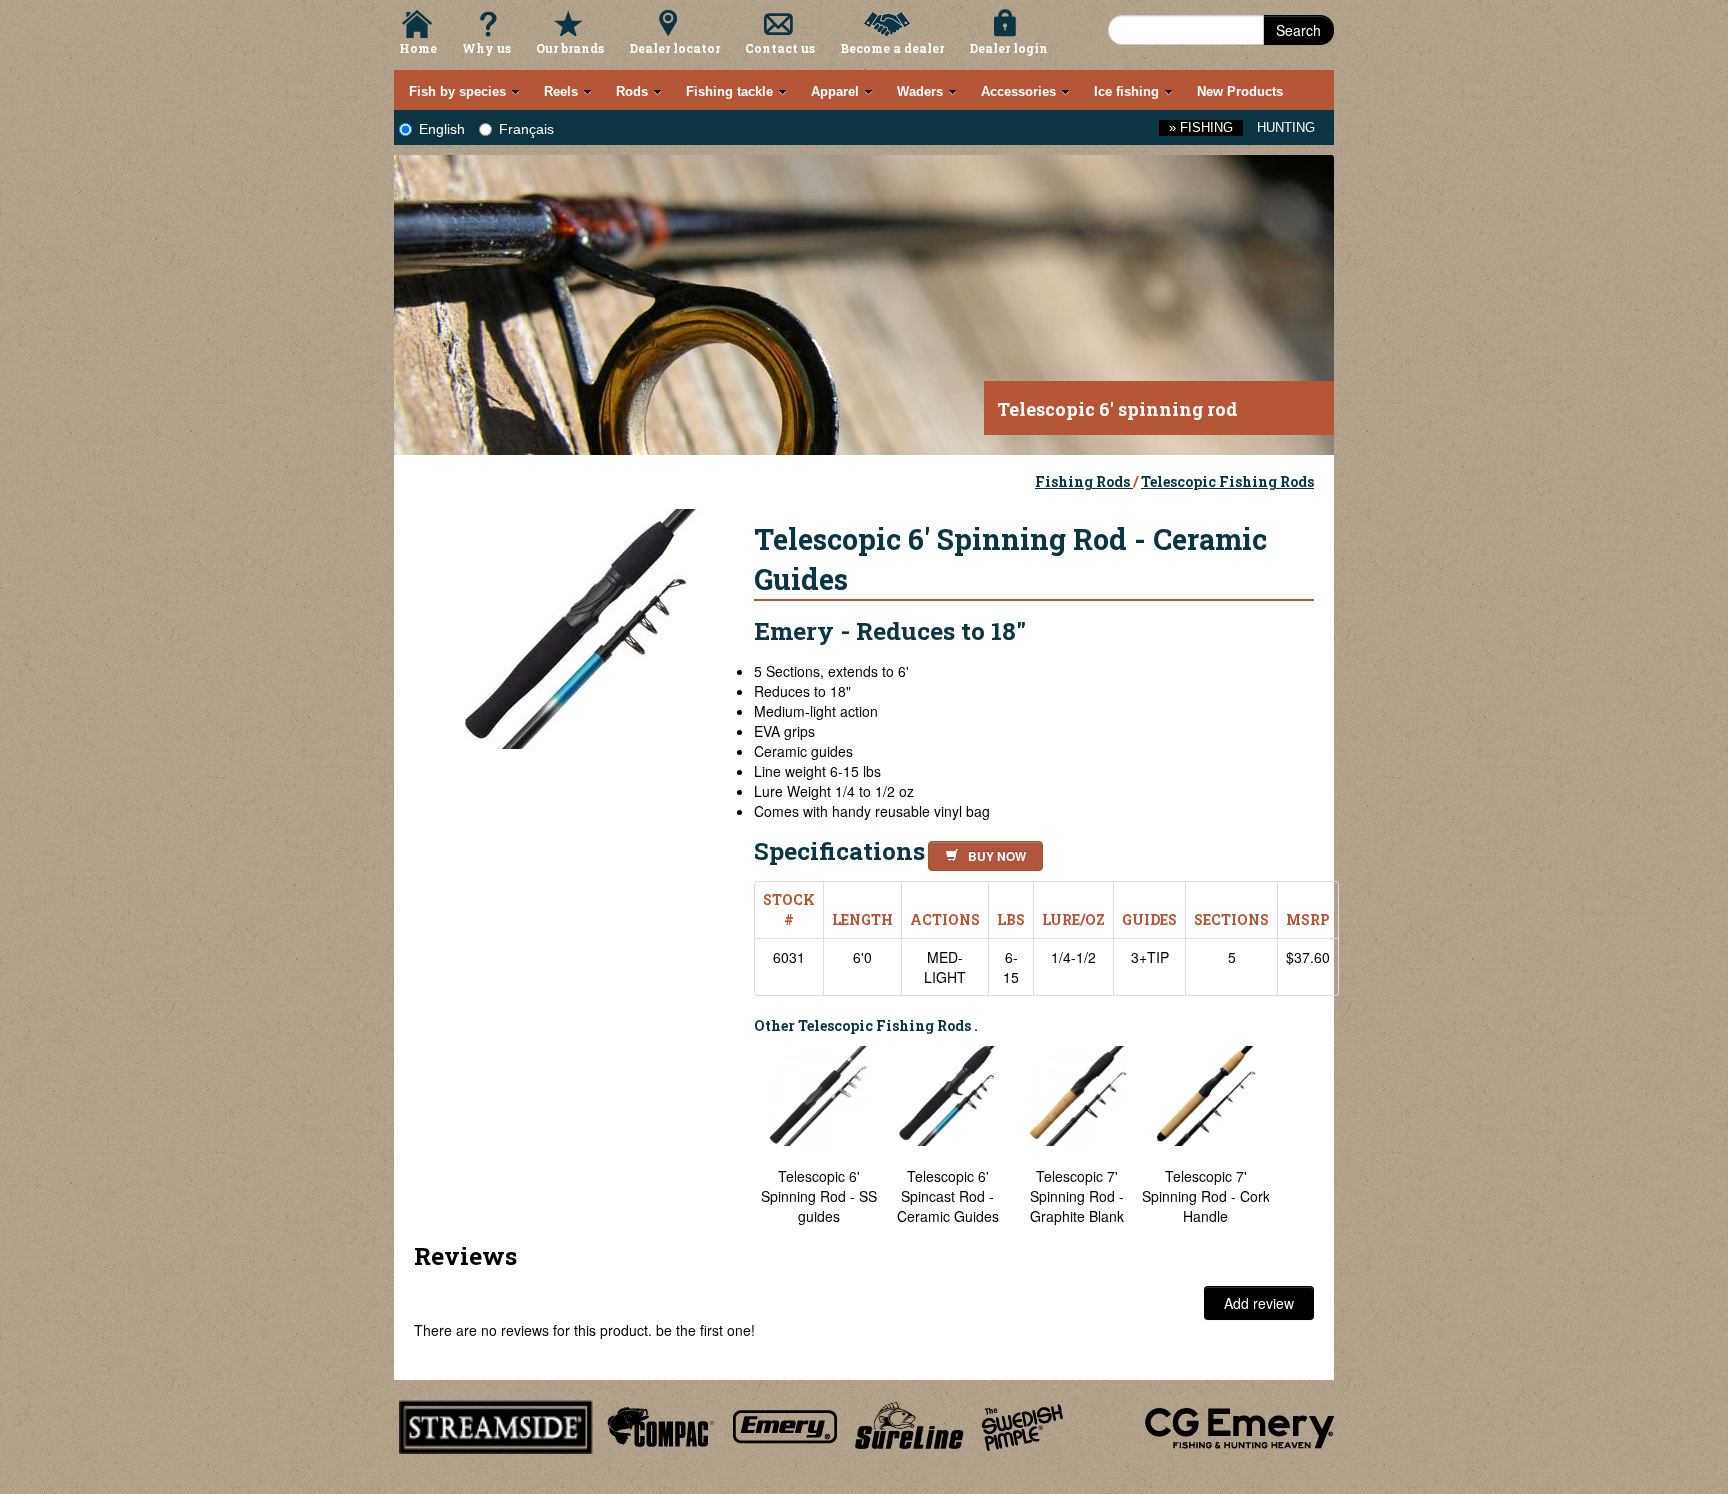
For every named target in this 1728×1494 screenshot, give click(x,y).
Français (526, 129)
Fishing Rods (1084, 481)
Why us (486, 48)
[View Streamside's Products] (496, 1424)
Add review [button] (1259, 1303)
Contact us (780, 48)
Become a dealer (892, 48)
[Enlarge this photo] (584, 626)
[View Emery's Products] (785, 1424)
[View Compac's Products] (658, 1424)
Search (1298, 30)
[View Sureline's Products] (909, 1424)
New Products (1240, 91)
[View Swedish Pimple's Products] (1022, 1424)
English (442, 129)
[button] (981, 853)
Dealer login (1008, 48)
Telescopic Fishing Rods (1227, 481)
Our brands (570, 48)
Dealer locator (674, 48)
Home (418, 48)
